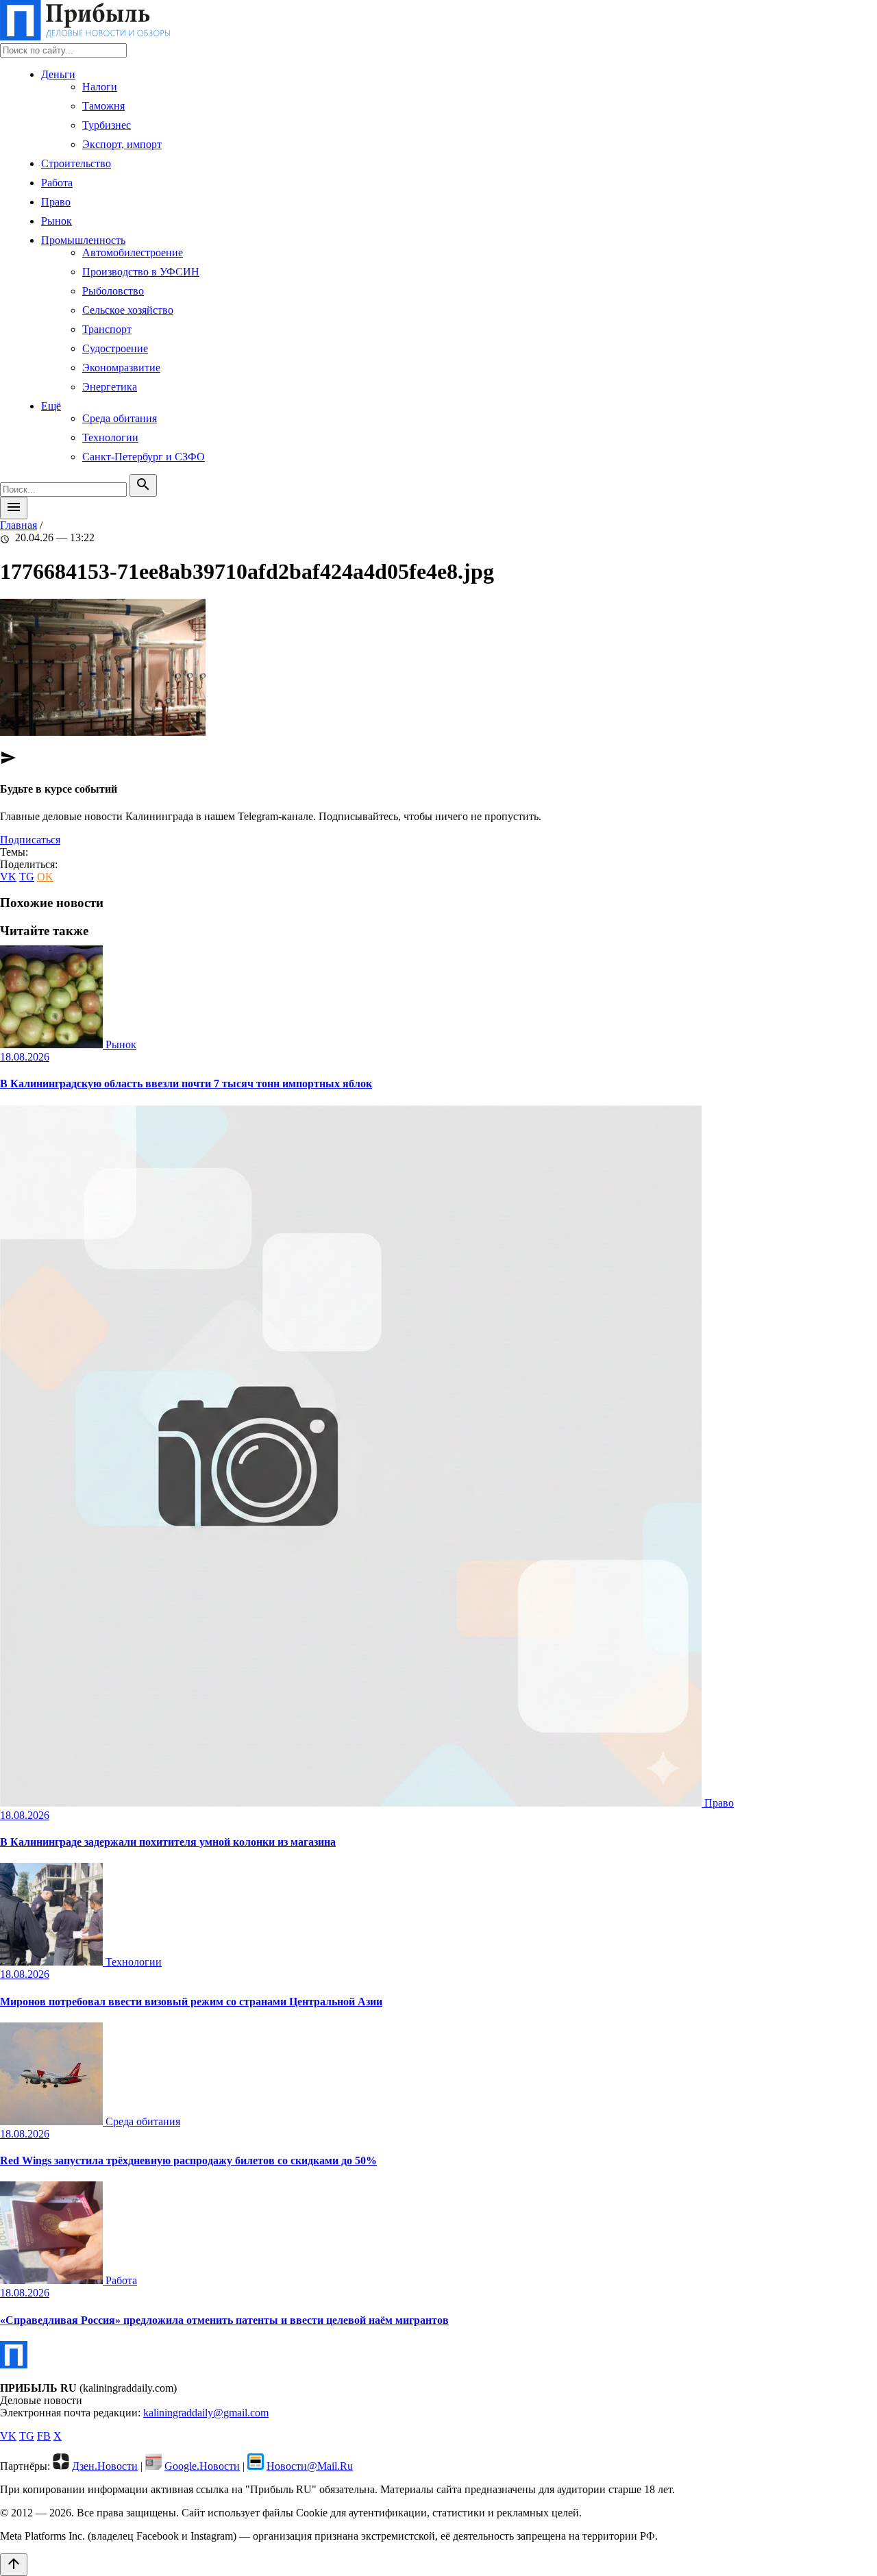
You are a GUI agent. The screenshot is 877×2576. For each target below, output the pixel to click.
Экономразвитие (121, 368)
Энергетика (110, 387)
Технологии (110, 437)
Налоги (100, 87)
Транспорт (107, 329)
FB (44, 2436)
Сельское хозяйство (128, 310)
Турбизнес (107, 125)
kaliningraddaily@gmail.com (206, 2413)
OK (45, 877)
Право (56, 202)
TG (27, 877)
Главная (18, 525)
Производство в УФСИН (141, 272)
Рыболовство (113, 291)
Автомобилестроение (133, 252)
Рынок (57, 221)
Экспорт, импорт (122, 144)
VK (8, 877)
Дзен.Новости (105, 2466)
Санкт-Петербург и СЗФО (144, 457)
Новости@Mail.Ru (310, 2466)
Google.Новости (202, 2466)
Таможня (103, 106)
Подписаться (30, 840)
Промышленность (83, 240)
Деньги (58, 74)
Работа (57, 183)
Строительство (76, 163)
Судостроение (115, 348)
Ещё (51, 406)
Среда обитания (120, 418)
